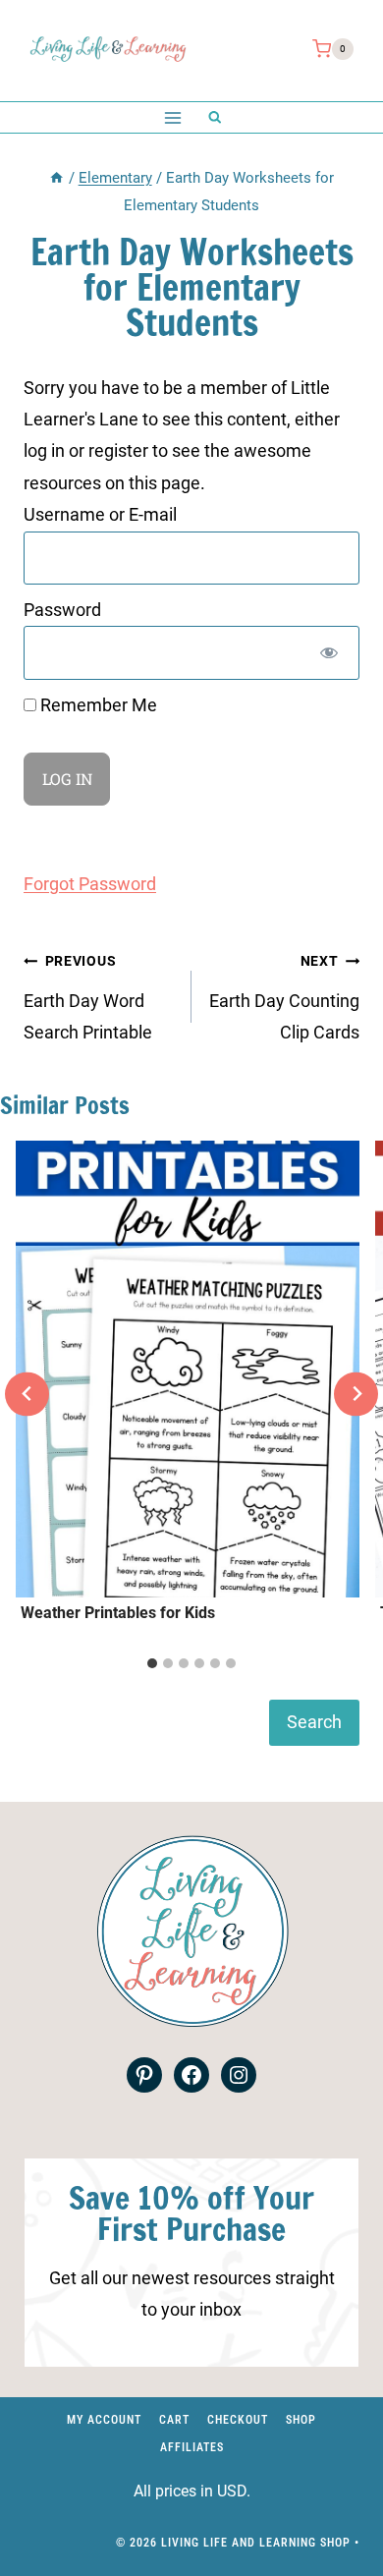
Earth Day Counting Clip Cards (284, 998)
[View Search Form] (215, 117)
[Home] (56, 178)
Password (62, 610)
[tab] (152, 1663)
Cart (174, 2420)
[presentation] (188, 1370)
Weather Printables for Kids (118, 1613)
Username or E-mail (100, 514)
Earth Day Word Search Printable (88, 998)
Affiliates (192, 2447)
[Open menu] (172, 117)
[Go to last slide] (27, 1394)
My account (104, 2420)
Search (314, 1722)
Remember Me (97, 705)
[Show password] (329, 652)
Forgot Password (90, 884)
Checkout (238, 2420)
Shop (301, 2420)
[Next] (356, 1394)
